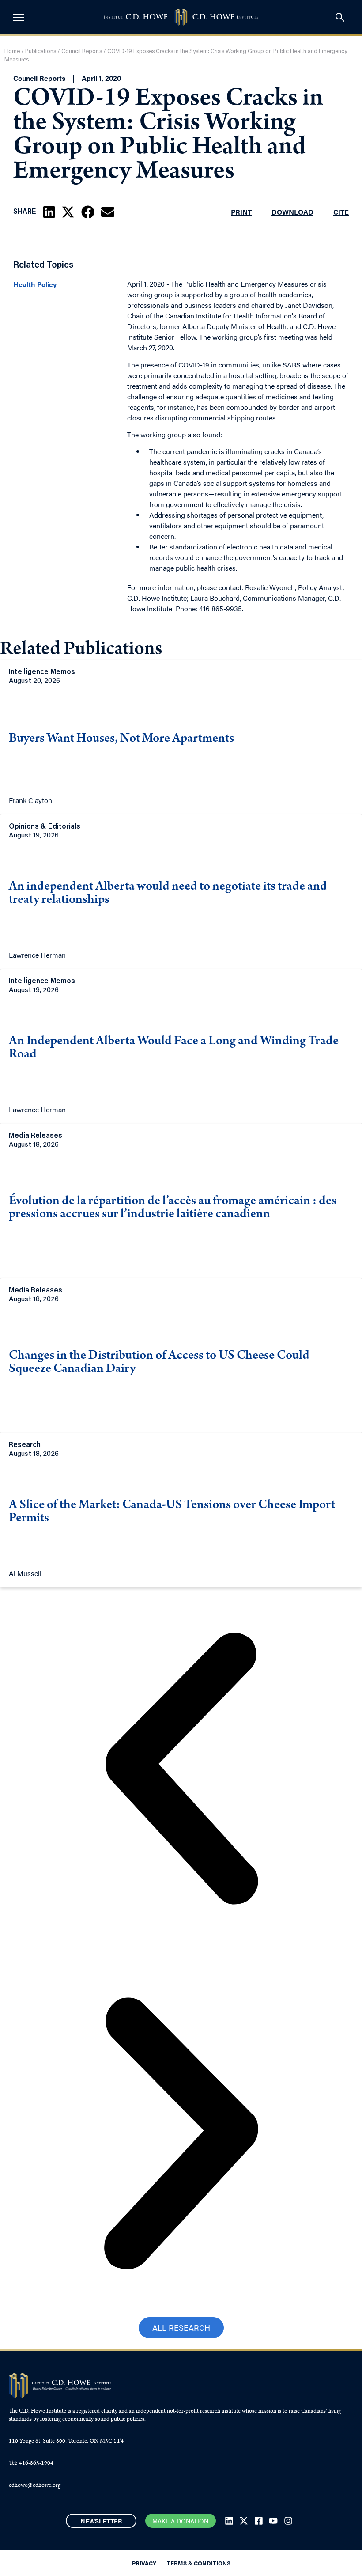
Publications (41, 51)
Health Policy (35, 284)
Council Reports (82, 51)
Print (241, 212)
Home (12, 51)
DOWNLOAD (292, 212)
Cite (341, 212)
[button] (49, 212)
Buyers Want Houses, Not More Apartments (121, 739)
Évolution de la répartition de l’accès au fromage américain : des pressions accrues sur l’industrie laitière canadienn (173, 1208)
